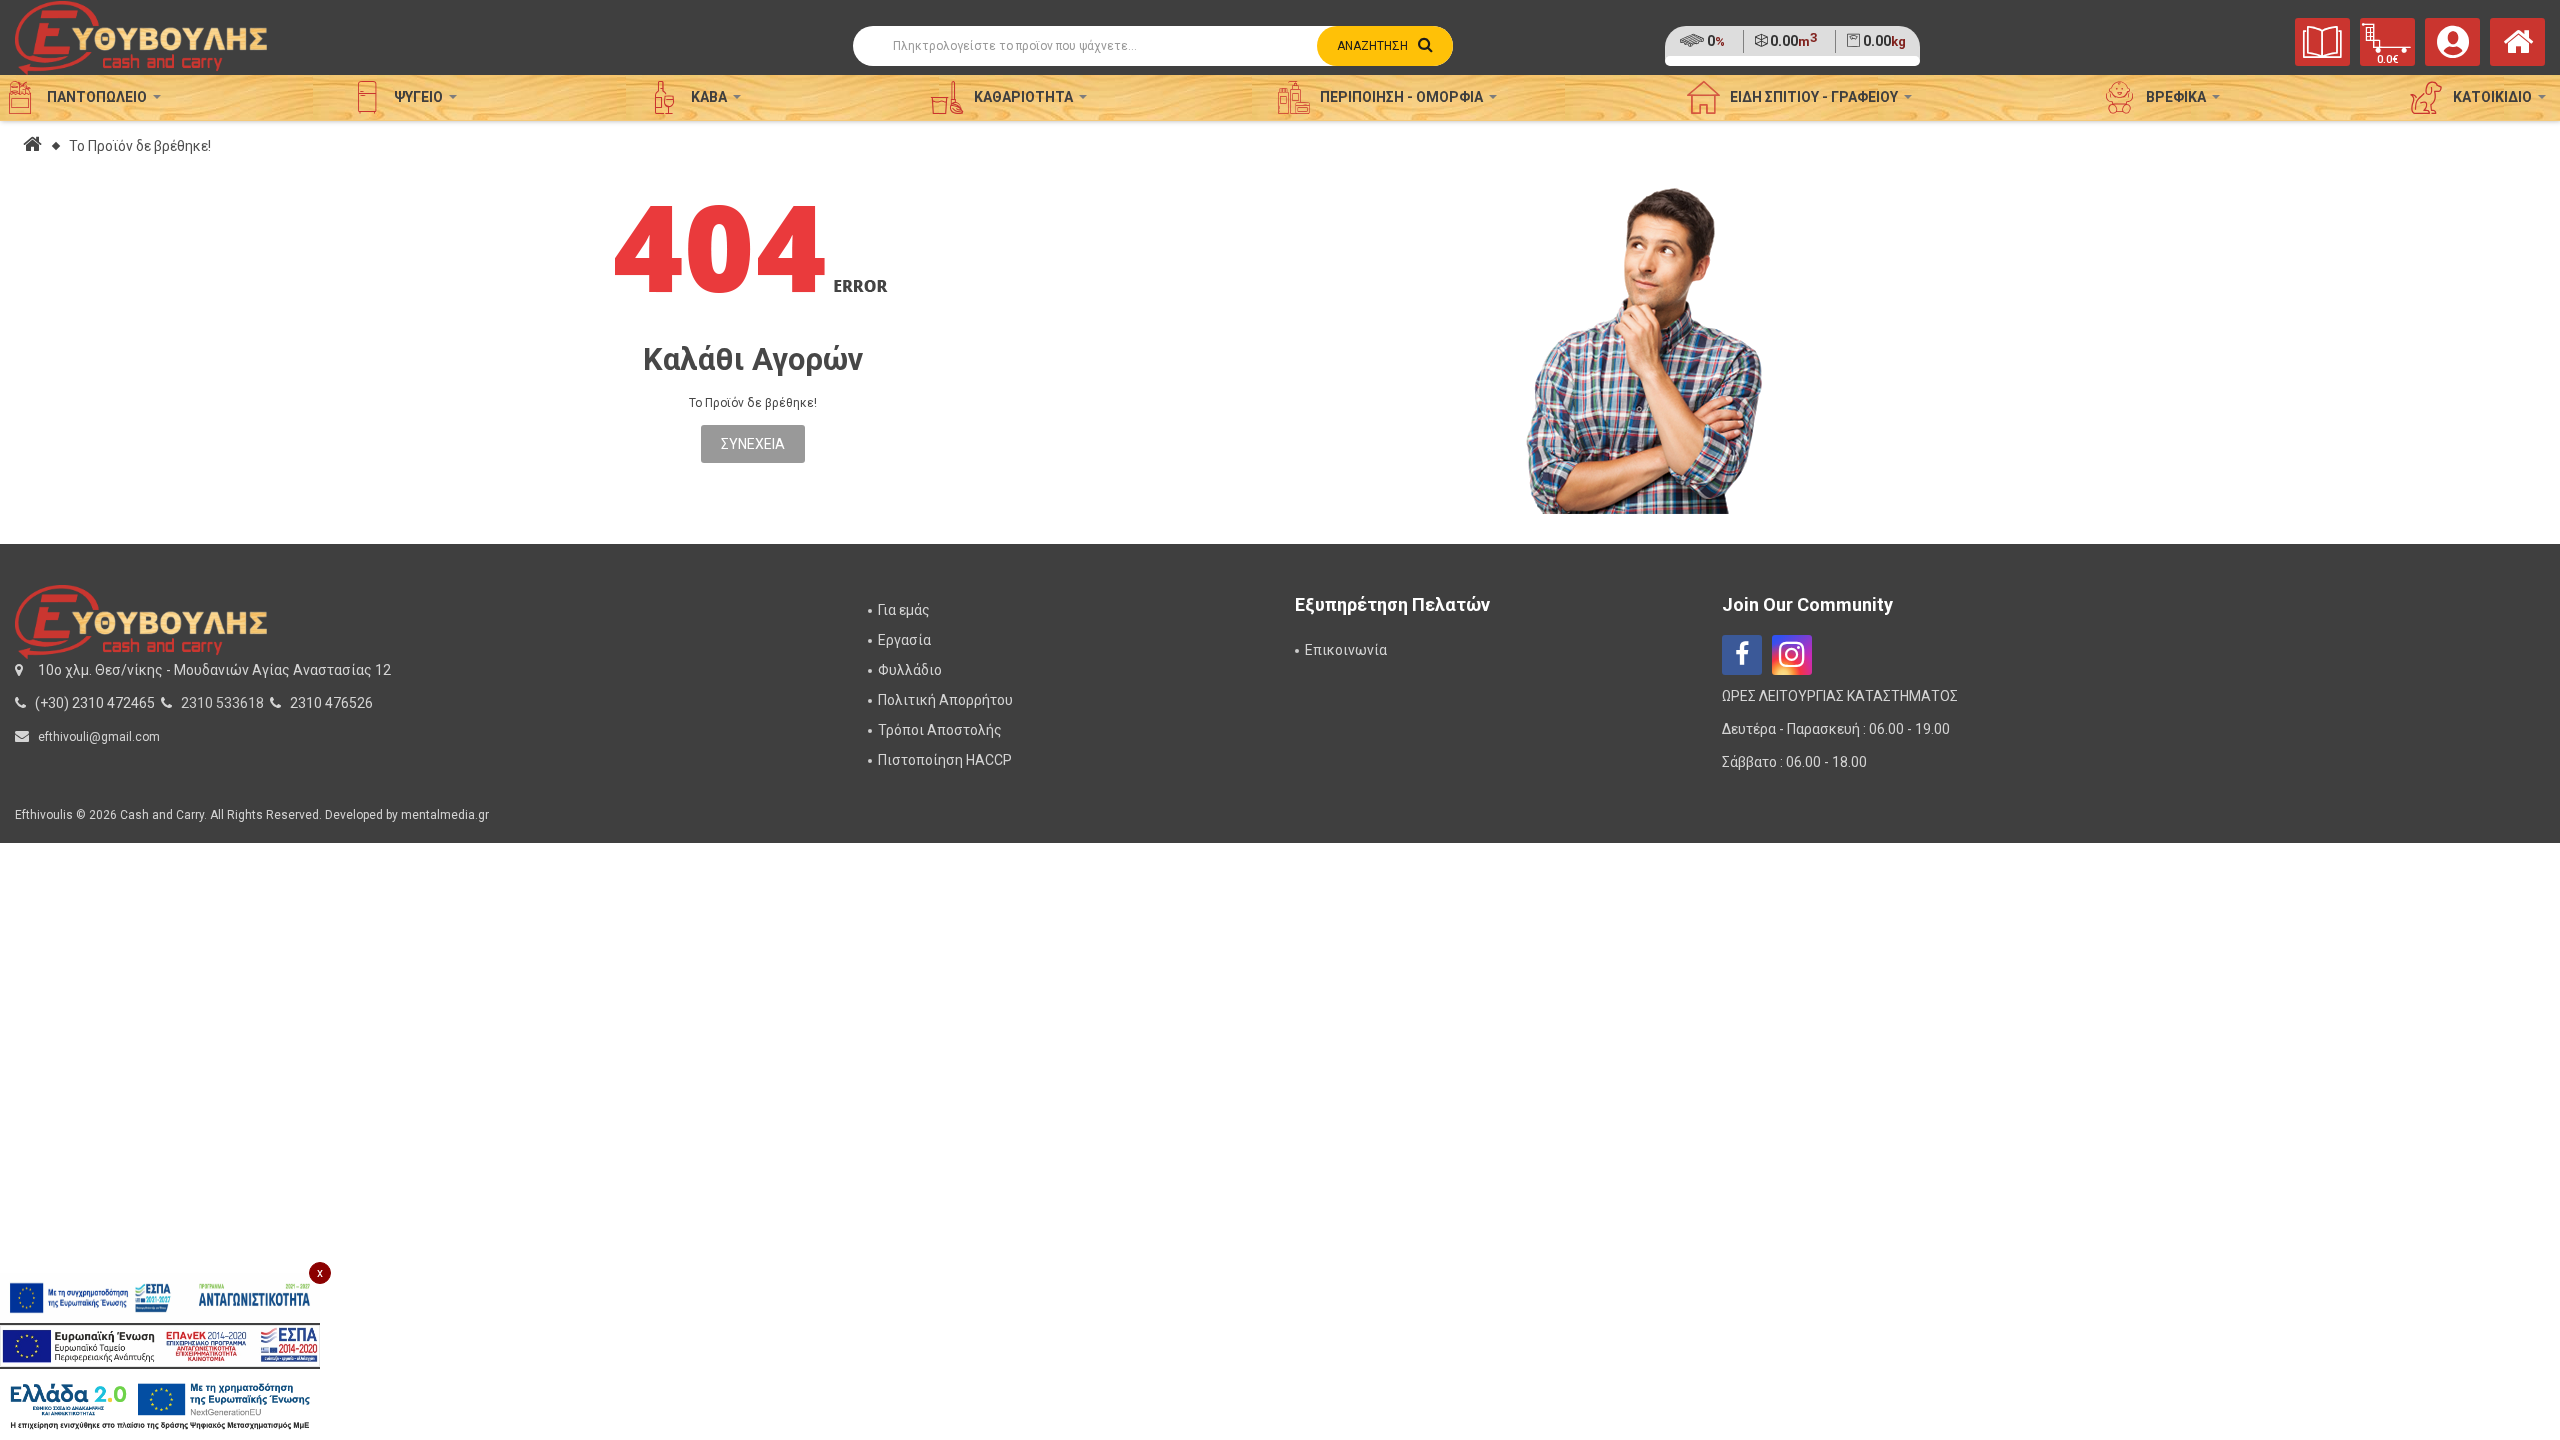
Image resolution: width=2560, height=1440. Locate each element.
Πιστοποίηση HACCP (945, 760)
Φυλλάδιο (910, 670)
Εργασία (904, 640)
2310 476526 (331, 703)
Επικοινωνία (1346, 650)
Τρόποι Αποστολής (940, 730)
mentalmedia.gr (445, 815)
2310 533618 (222, 703)
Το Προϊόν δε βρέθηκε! (140, 146)
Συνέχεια (753, 444)
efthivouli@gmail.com (99, 737)
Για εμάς (904, 610)
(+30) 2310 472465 (95, 703)
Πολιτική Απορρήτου (945, 700)
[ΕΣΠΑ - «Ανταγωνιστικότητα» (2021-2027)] (160, 1298)
